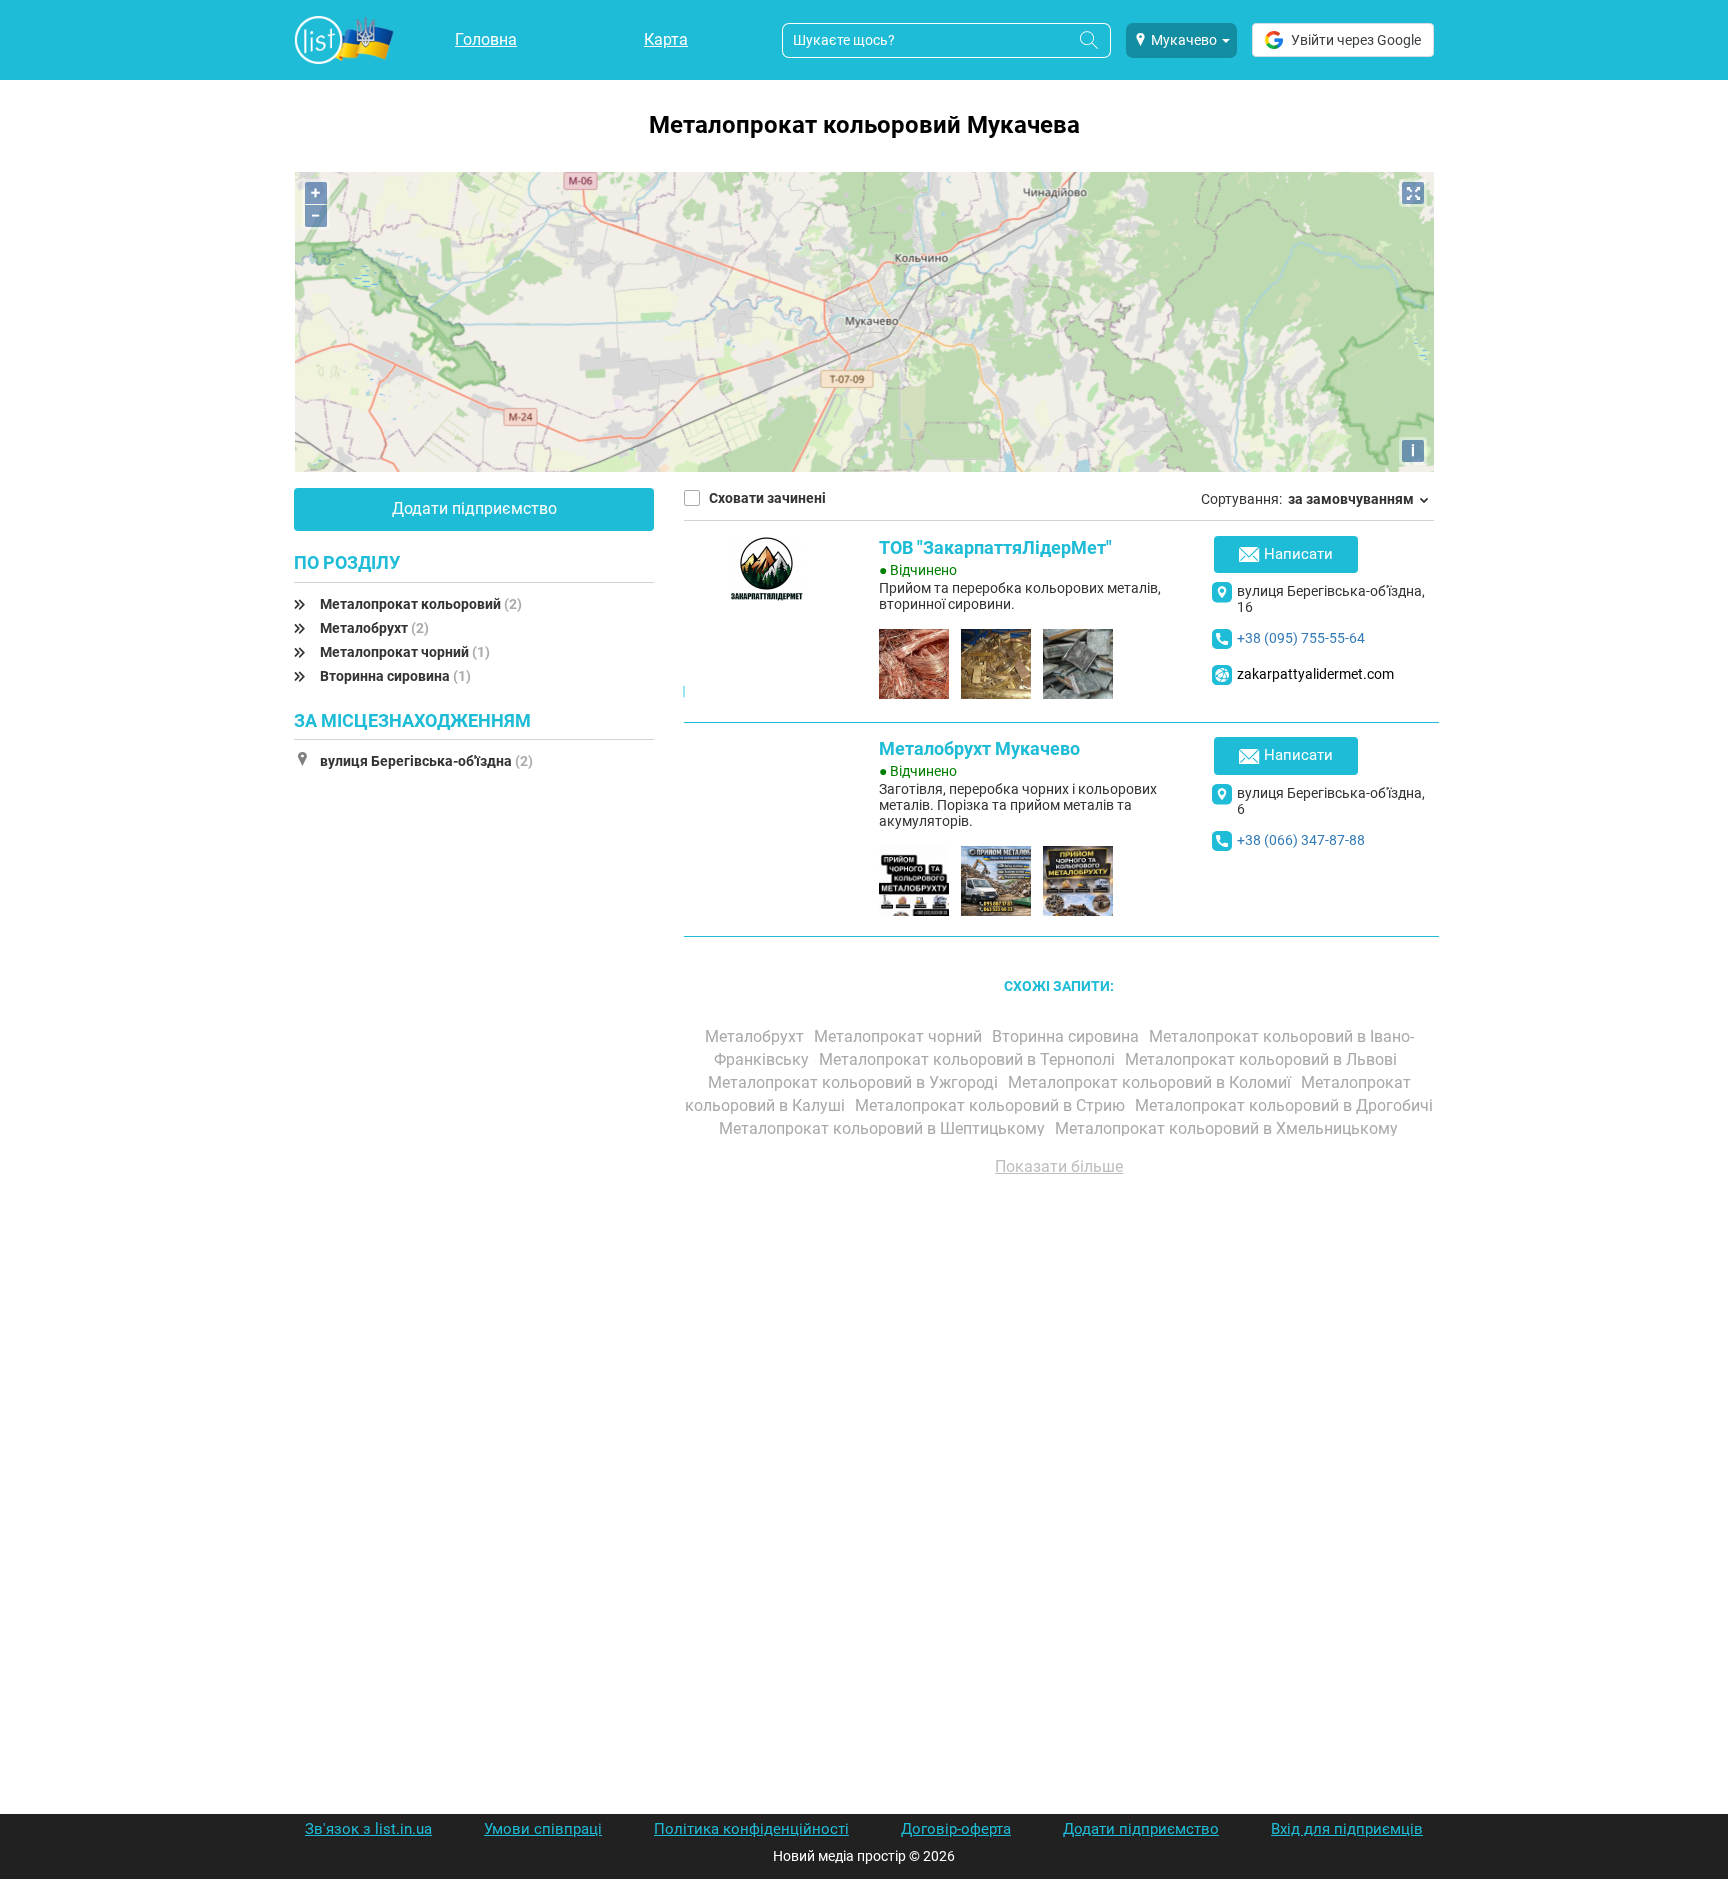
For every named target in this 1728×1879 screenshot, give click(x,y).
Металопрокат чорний (405, 652)
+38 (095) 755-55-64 (1301, 638)
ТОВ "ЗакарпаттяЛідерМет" (995, 547)
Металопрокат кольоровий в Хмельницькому (1228, 1128)
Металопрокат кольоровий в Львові (1263, 1059)
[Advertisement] (1059, 1419)
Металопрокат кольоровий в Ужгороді (855, 1082)
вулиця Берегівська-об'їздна (426, 761)
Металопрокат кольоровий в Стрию (992, 1105)
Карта (666, 39)
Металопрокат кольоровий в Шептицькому (884, 1128)
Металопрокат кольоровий (421, 604)
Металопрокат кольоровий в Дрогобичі (1284, 1105)
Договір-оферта (956, 1829)
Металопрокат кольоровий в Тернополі (969, 1059)
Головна (486, 39)
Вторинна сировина (395, 676)
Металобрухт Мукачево (979, 748)
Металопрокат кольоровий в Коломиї (1151, 1082)
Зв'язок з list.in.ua (368, 1829)
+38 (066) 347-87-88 (1301, 840)
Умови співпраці (543, 1829)
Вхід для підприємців (1347, 1829)
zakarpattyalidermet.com (1315, 674)
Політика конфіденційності (751, 1829)
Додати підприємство (474, 508)
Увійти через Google (1356, 40)
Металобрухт (374, 628)
